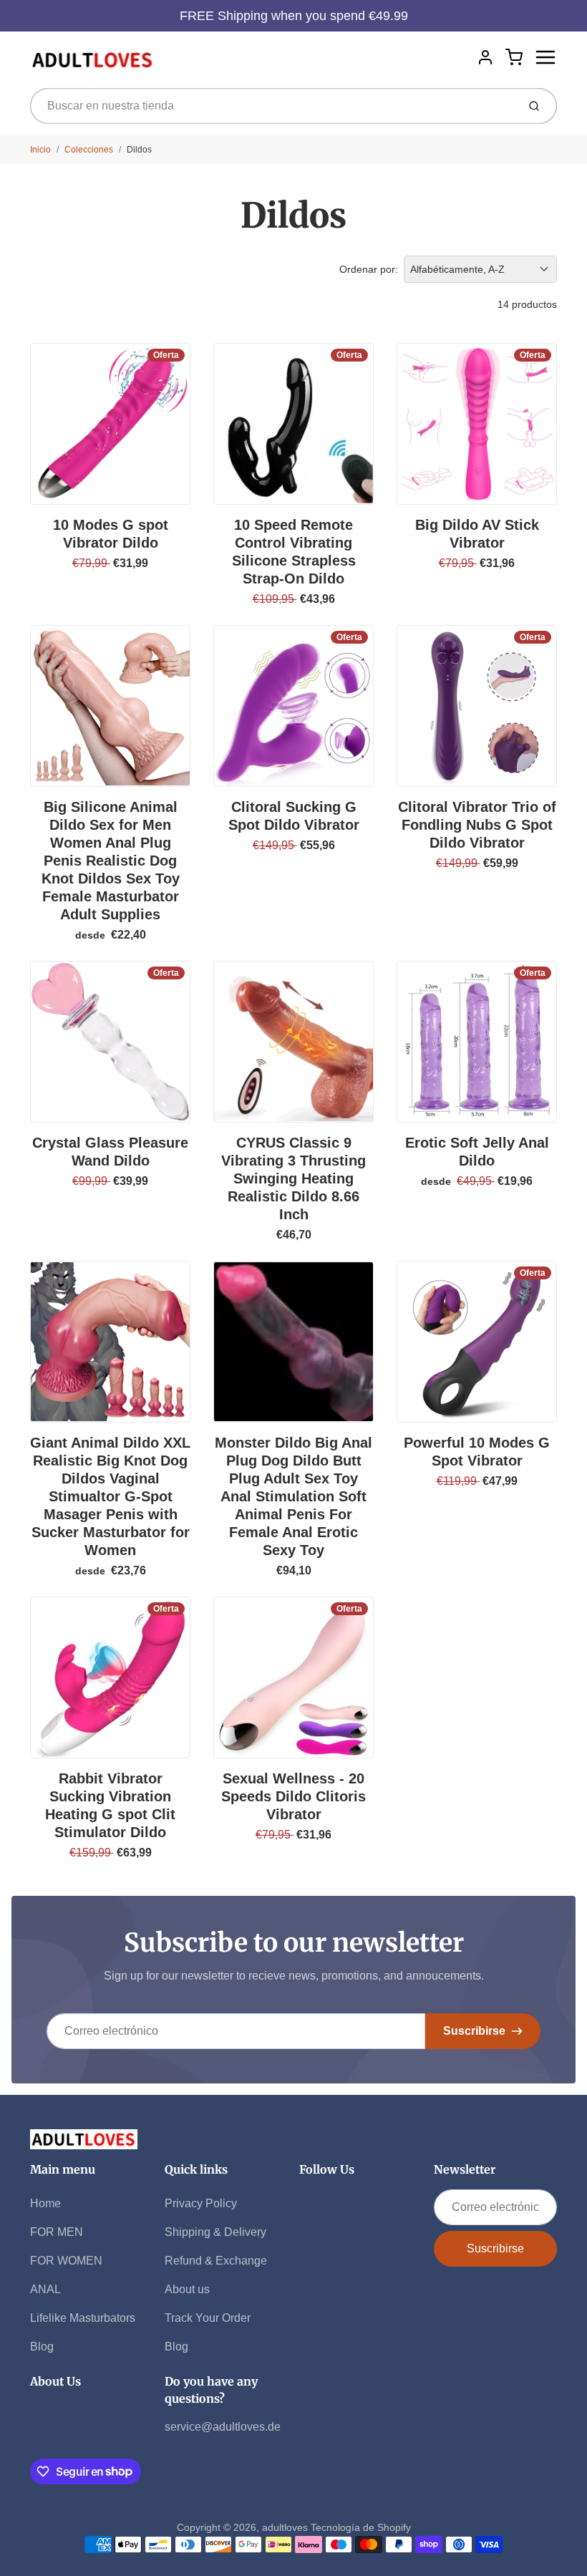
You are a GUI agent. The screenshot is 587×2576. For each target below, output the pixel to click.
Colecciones (89, 150)
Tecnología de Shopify (361, 2527)
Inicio (40, 150)
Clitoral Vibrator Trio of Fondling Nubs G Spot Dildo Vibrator (477, 825)
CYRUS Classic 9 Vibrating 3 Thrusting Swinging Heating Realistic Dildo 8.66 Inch (293, 1178)
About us (187, 2289)
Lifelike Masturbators (83, 2318)
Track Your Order (208, 2318)
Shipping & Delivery (215, 2232)
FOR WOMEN (66, 2261)
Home (45, 2203)
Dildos (139, 150)
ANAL (45, 2289)
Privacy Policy (201, 2203)
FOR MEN (57, 2232)
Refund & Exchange (216, 2261)
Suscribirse (474, 2031)
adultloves (285, 2527)
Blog (42, 2347)
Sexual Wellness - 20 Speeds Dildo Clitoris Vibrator (293, 1796)
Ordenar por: (369, 269)
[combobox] (272, 106)
